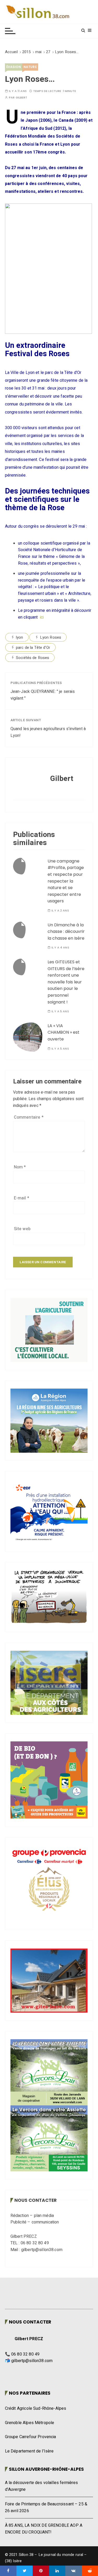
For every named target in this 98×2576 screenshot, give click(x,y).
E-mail (22, 1198)
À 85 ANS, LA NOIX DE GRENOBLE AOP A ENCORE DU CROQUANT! (44, 2529)
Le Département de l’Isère (29, 2451)
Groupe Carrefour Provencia (31, 2437)
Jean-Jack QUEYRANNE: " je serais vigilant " (43, 695)
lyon (20, 637)
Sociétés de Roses (33, 658)
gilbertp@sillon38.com (32, 2361)
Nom (20, 1167)
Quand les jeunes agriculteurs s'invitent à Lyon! (48, 732)
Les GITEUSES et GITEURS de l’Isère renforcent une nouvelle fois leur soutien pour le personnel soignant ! (66, 982)
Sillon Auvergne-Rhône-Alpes (46, 2469)
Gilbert (22, 98)
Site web (22, 1229)
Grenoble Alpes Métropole (30, 2423)
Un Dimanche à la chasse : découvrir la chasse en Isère (66, 932)
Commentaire (29, 1117)
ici (42, 617)
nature (30, 67)
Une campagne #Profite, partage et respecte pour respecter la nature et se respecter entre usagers (66, 881)
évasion (14, 67)
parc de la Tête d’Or (33, 648)
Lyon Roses (51, 637)
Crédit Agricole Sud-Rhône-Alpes (36, 2408)
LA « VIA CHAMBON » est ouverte (64, 1032)
